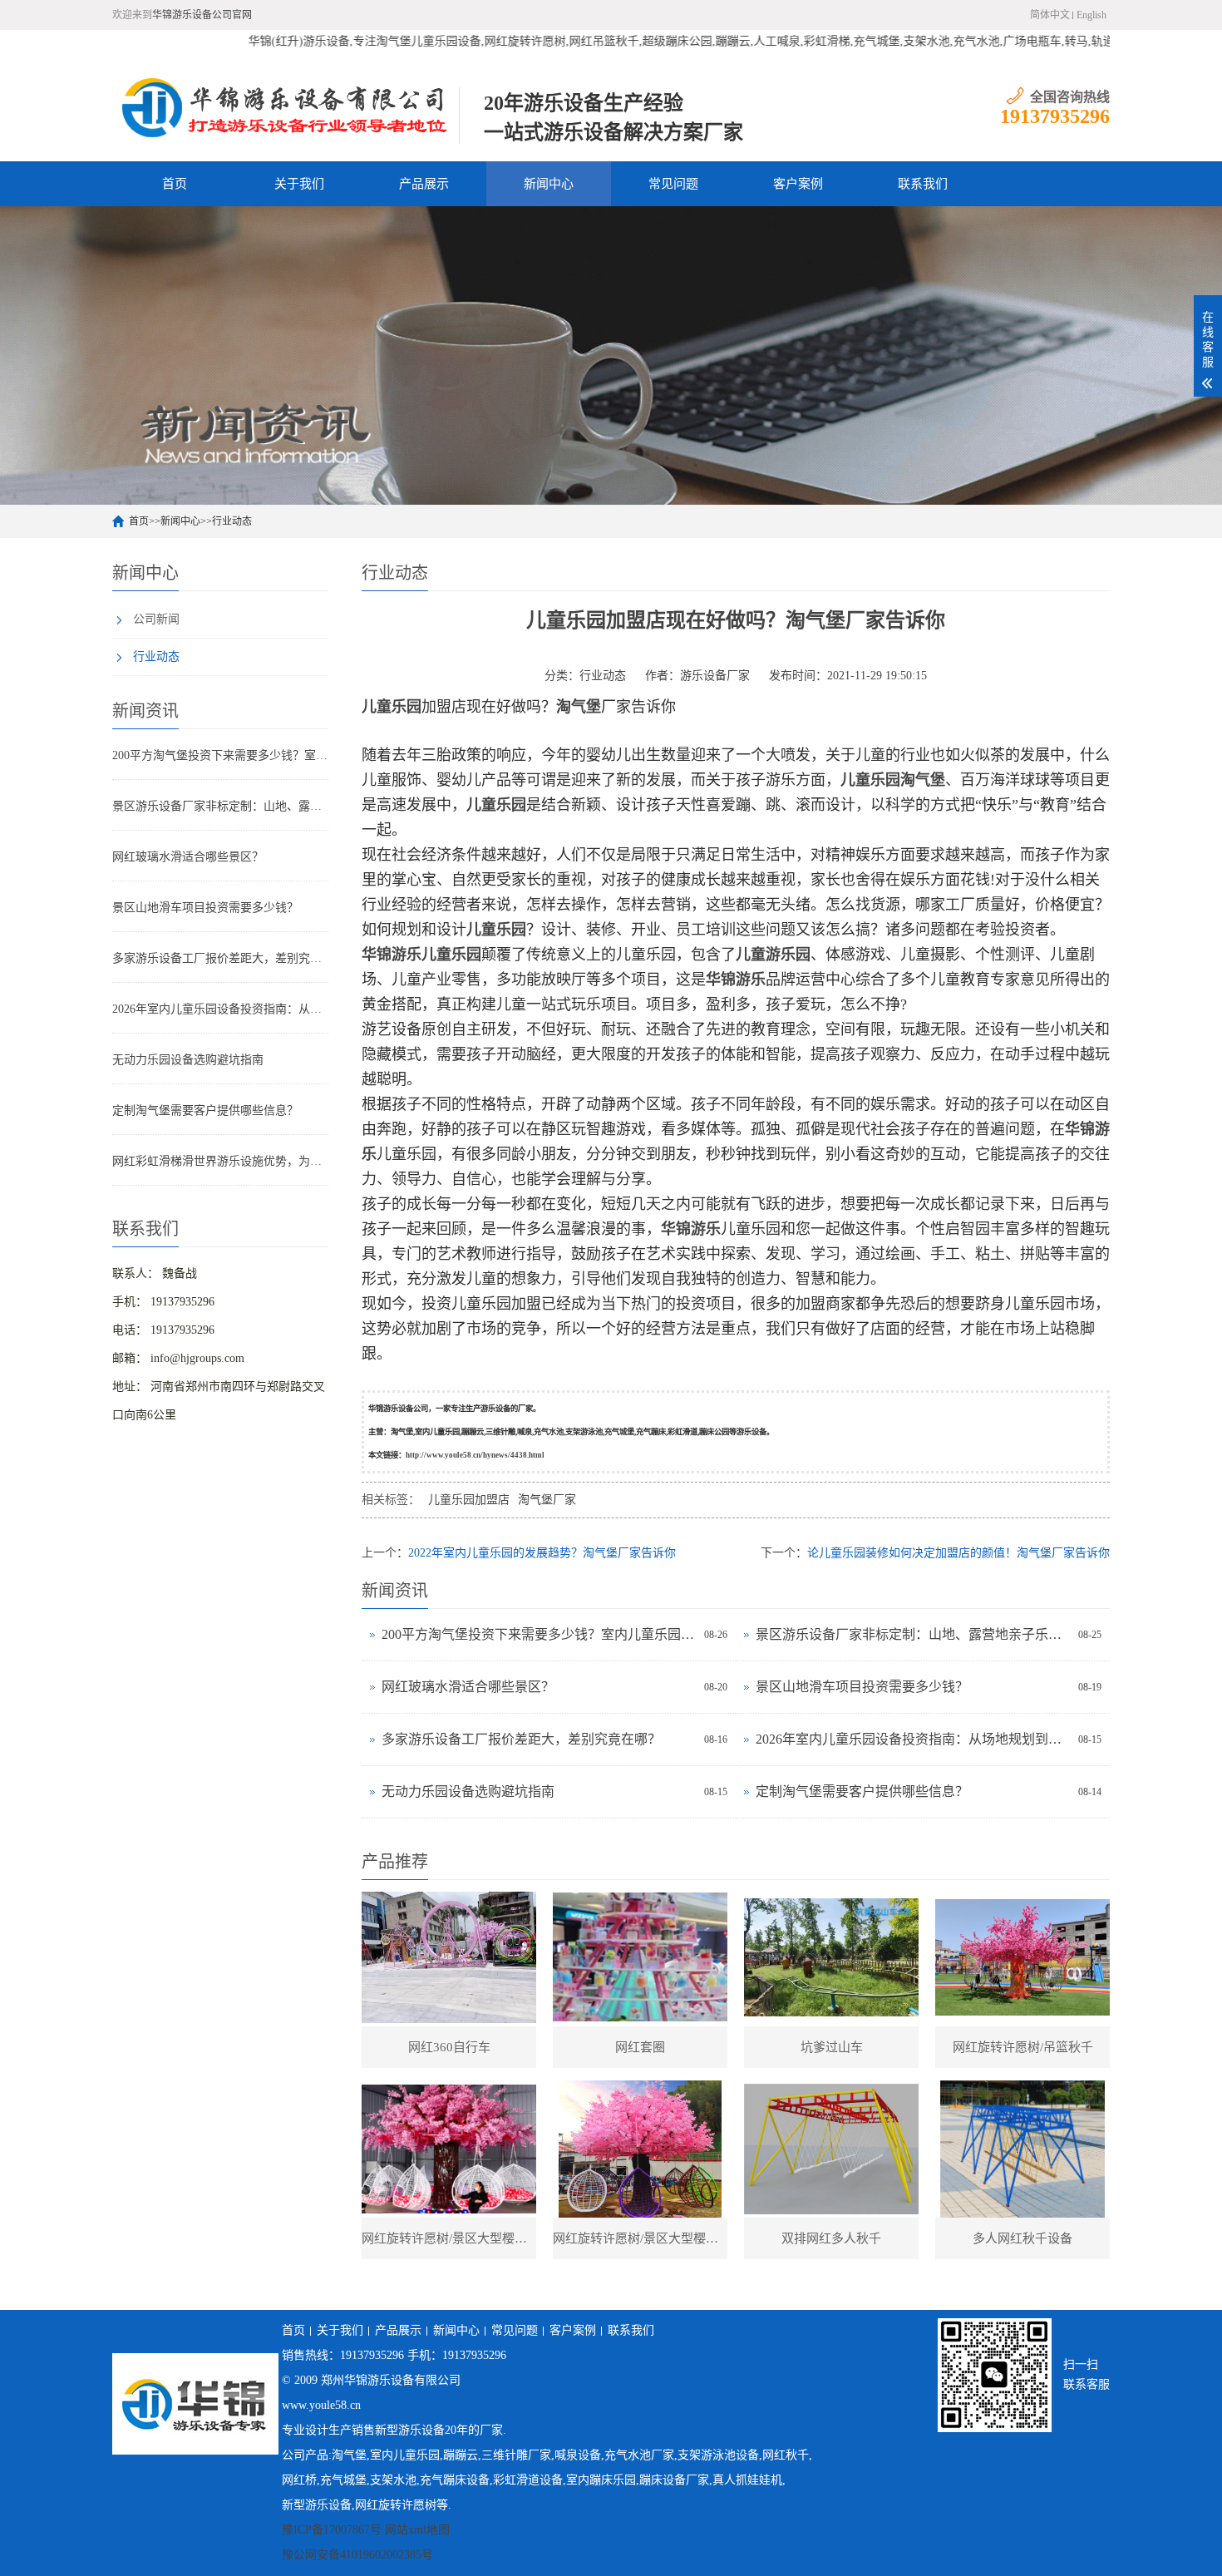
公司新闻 (156, 619)
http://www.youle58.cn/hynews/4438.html (475, 1455)
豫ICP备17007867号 (332, 2530)
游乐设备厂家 (715, 676)
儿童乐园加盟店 (469, 1500)
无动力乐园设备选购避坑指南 (188, 1060)
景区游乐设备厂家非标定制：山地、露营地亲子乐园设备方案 (220, 806)
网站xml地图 (417, 2530)
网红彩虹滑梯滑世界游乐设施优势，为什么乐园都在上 (220, 1161)
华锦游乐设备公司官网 (202, 15)
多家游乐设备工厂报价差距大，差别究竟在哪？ (220, 958)
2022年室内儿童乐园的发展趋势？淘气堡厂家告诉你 (542, 1553)
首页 (175, 184)
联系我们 (923, 184)
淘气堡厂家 (547, 1500)
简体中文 (1050, 15)
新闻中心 (549, 184)
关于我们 (299, 184)
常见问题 (673, 184)
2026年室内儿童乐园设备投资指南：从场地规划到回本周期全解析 (220, 1009)
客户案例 (798, 184)
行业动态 (232, 521)
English (1091, 15)
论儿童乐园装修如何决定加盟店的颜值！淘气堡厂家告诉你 (958, 1553)
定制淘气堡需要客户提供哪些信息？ (205, 1110)
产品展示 (424, 184)
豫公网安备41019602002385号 (357, 2555)
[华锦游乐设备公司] (286, 107)
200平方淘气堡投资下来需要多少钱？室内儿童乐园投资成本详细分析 (220, 755)
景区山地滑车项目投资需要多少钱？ (205, 908)
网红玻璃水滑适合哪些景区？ (188, 857)
